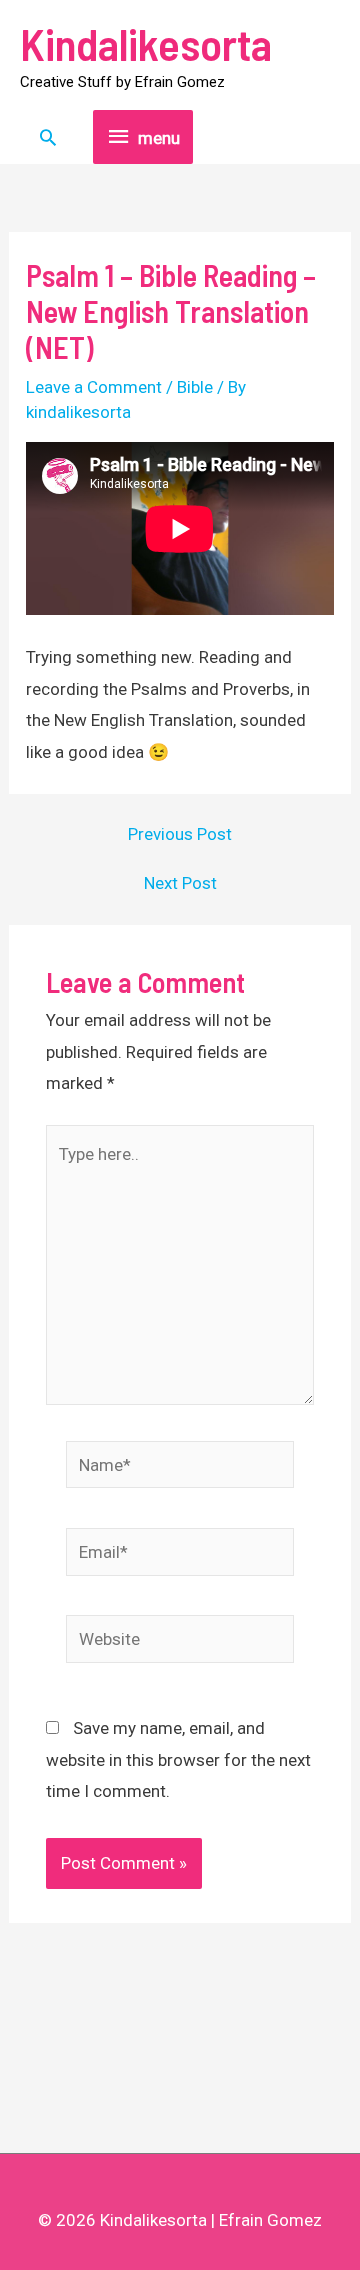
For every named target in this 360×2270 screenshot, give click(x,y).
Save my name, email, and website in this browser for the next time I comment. (178, 1759)
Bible (195, 387)
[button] (48, 137)
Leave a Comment (94, 387)
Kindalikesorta (146, 43)
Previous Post (180, 834)
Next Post (180, 883)
